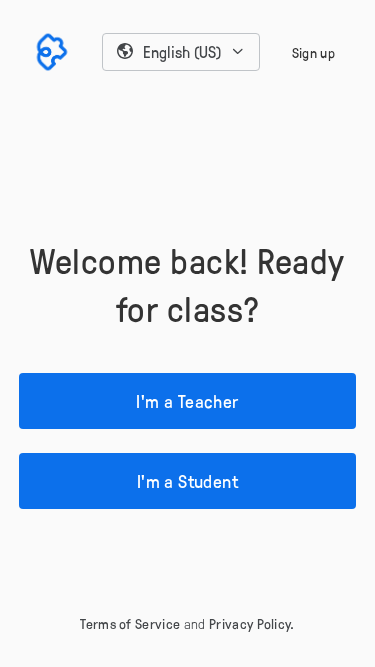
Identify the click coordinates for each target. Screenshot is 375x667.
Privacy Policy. (252, 623)
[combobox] (181, 52)
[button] (181, 52)
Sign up (313, 52)
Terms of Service (130, 623)
